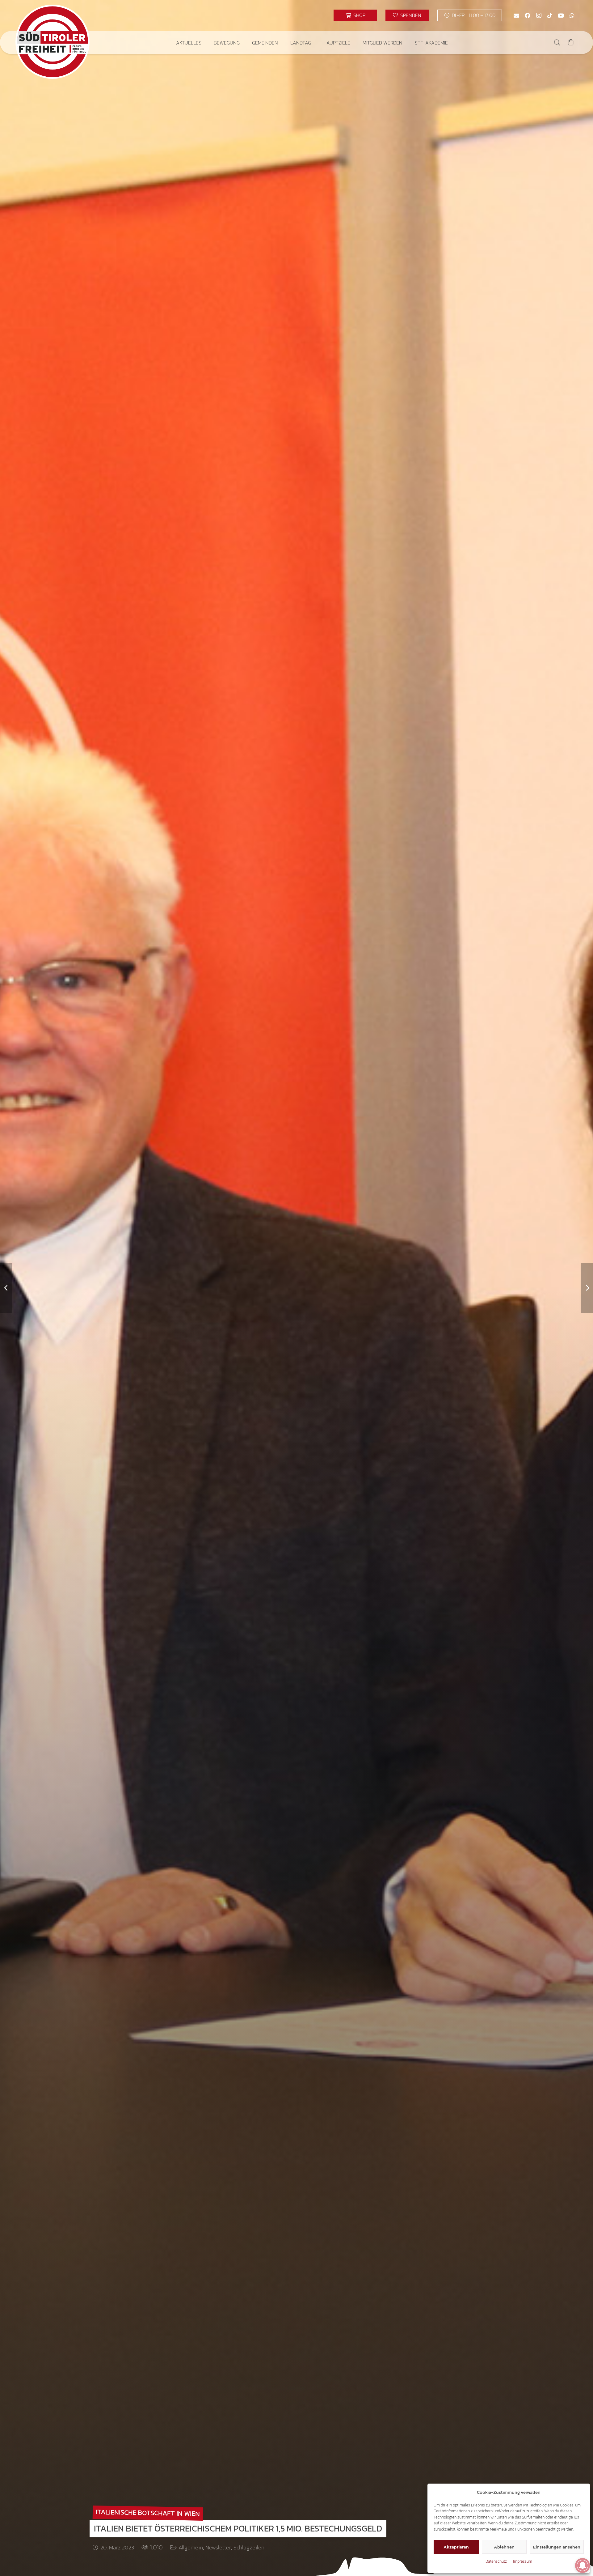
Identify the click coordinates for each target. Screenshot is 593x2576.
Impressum (523, 2561)
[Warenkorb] (571, 43)
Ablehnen (504, 2547)
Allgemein (191, 2547)
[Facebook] (528, 15)
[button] (206, 43)
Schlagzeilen (249, 2547)
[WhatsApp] (572, 15)
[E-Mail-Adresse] (516, 15)
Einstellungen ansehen (557, 2547)
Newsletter (218, 2547)
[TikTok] (550, 15)
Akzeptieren (456, 2547)
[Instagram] (539, 15)
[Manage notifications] (582, 2565)
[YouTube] (561, 15)
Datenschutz (496, 2561)
